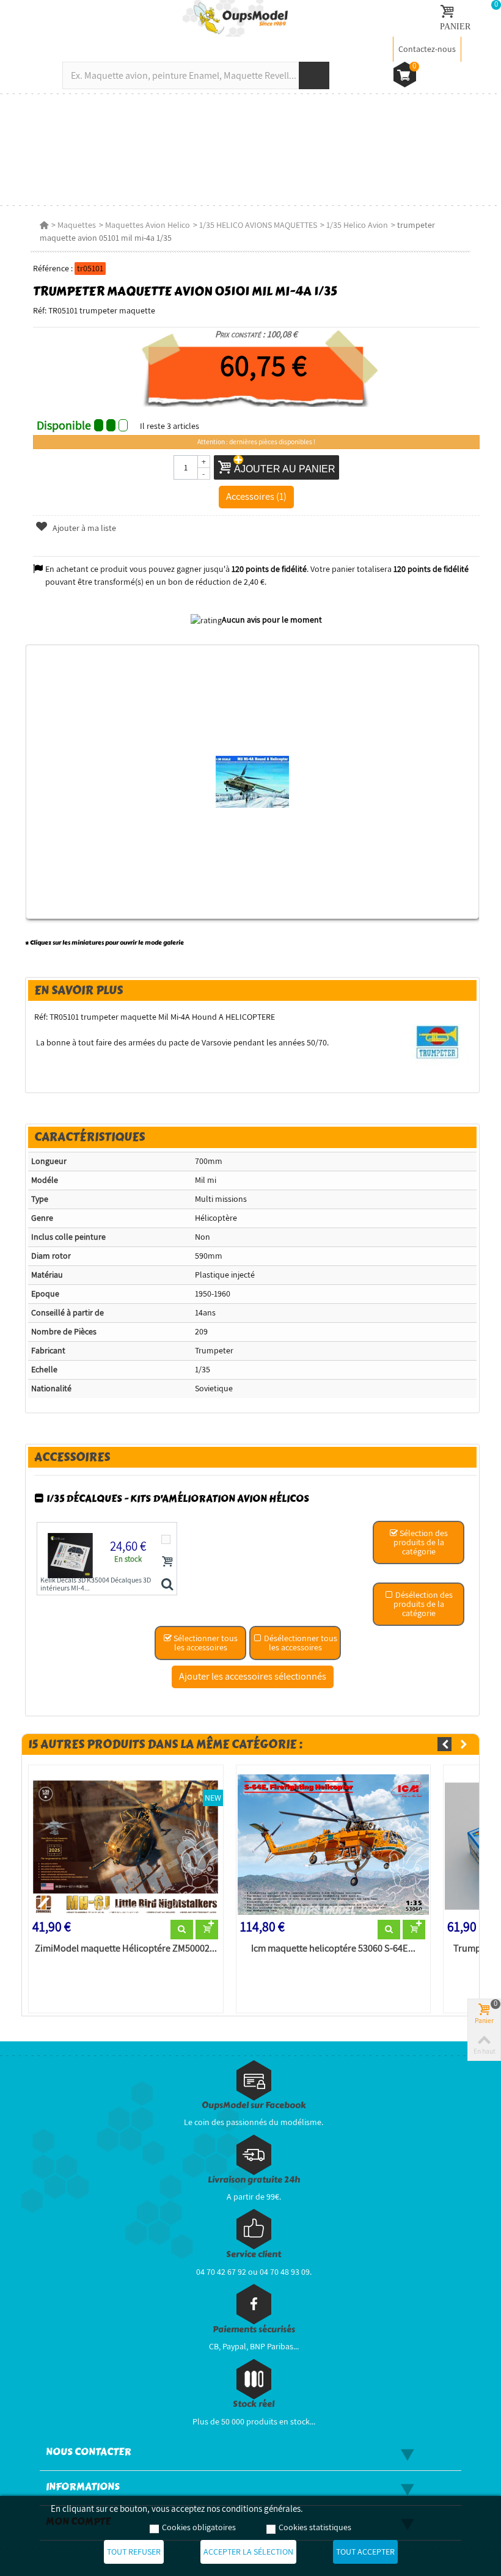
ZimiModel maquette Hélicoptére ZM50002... (126, 1948)
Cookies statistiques (315, 2527)
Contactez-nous (427, 49)
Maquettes (77, 225)
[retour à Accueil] (44, 225)
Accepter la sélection (248, 2552)
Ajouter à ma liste (83, 528)
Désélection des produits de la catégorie (423, 1604)
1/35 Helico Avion (357, 225)
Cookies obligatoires (199, 2527)
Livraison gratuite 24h (254, 2180)
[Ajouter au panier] (167, 1561)
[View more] (182, 1930)
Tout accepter (365, 2552)
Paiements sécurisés (254, 2329)
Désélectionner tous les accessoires (300, 1643)
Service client (254, 2254)
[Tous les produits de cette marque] (438, 1042)
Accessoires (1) (256, 496)
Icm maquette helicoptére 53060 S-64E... (333, 1948)
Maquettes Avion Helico (148, 225)
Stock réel (254, 2404)
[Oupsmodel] (235, 18)
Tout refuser (134, 2552)
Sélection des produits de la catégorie (421, 1542)
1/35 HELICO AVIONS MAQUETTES (258, 225)
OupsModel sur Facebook (254, 2105)
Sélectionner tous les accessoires (205, 1643)
